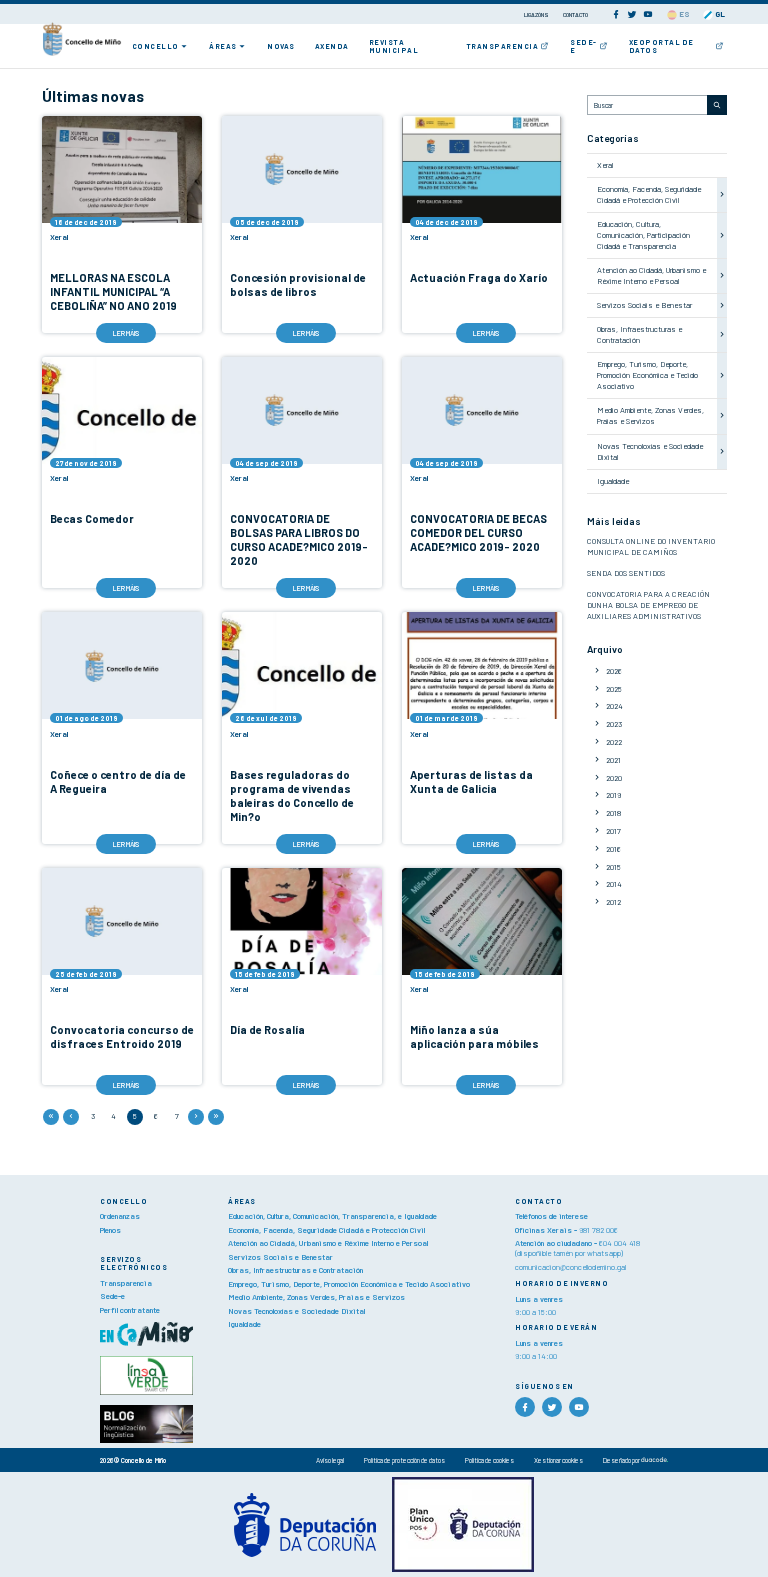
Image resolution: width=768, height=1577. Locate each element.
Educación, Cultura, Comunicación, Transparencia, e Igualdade (332, 1216)
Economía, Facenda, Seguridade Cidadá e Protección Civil (649, 194)
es (683, 14)
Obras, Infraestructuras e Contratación (639, 334)
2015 (613, 867)
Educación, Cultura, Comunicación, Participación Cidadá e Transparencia (643, 235)
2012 (613, 902)
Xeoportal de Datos (661, 46)
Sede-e (583, 46)
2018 (613, 813)
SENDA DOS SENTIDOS (626, 573)
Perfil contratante (130, 1310)
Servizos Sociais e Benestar (644, 305)
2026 (614, 671)
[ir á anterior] (71, 1117)
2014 (614, 884)
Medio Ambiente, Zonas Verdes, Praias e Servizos (650, 415)
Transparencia (502, 46)
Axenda (332, 46)
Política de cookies (489, 1460)
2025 (614, 689)
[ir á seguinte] (196, 1117)
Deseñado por (622, 1460)
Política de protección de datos (404, 1460)
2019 (613, 795)
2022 (614, 742)
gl (719, 14)
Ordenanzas (120, 1216)
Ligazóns (537, 14)
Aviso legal (330, 1460)
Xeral (605, 165)
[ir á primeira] (51, 1117)
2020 (614, 778)
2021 (613, 760)
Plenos (110, 1230)
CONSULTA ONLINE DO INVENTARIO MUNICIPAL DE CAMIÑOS (651, 546)
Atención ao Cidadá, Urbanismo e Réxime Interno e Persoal (651, 275)
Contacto (575, 14)
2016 (613, 849)
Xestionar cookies (558, 1460)
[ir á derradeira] (216, 1117)
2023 (614, 724)
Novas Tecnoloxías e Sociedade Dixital (296, 1311)
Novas (281, 46)
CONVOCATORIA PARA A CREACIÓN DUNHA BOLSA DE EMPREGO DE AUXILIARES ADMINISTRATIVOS (648, 605)
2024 (614, 706)
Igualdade (613, 481)
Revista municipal (394, 46)
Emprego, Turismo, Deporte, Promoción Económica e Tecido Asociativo (647, 375)
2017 (613, 831)
